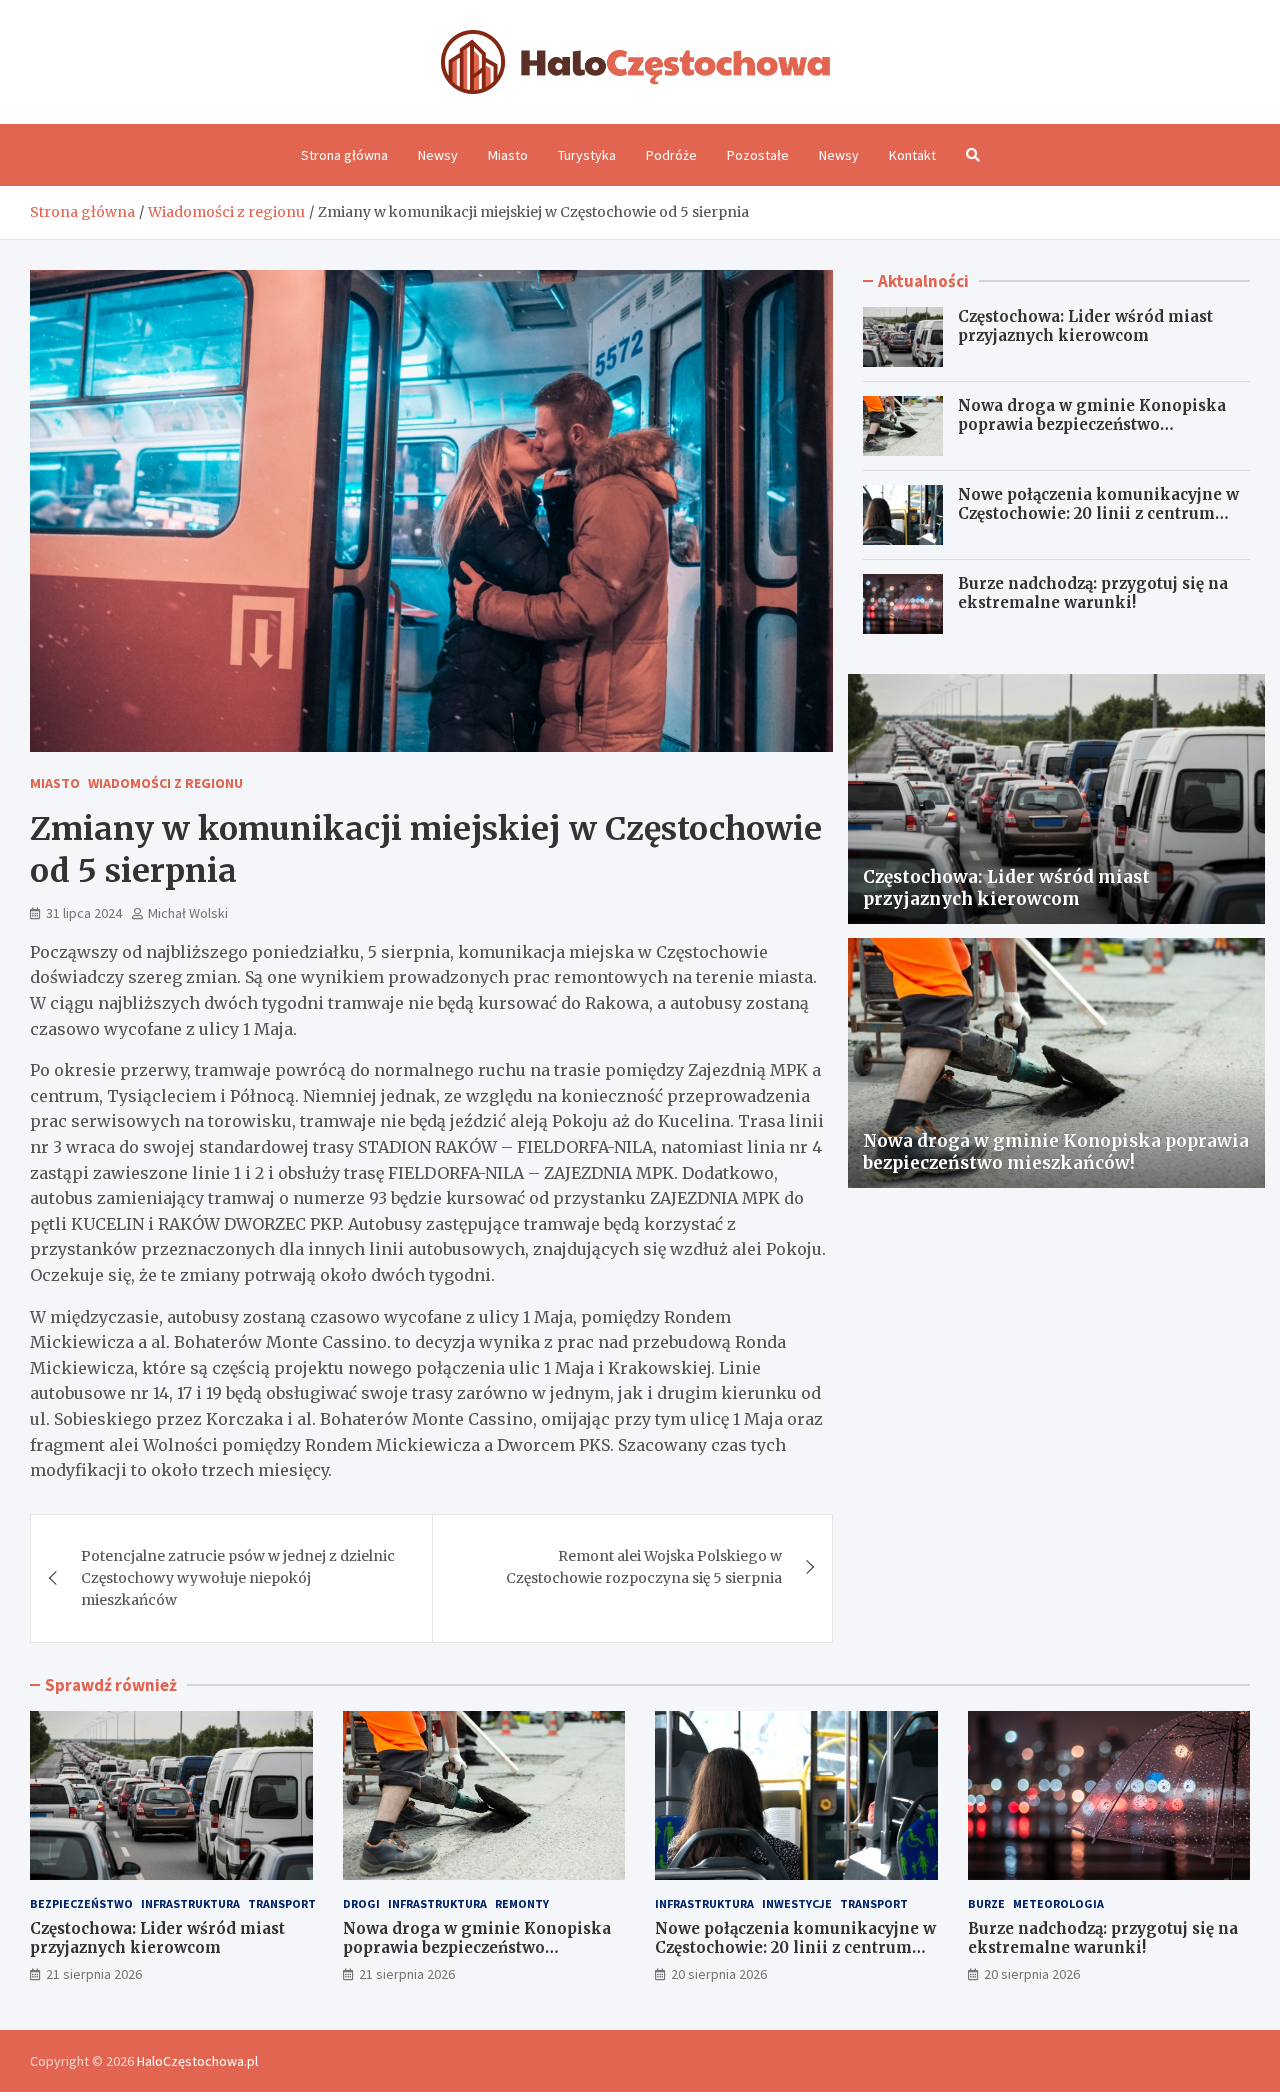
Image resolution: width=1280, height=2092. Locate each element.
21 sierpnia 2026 (94, 1974)
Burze (986, 1903)
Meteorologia (1058, 1903)
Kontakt (912, 155)
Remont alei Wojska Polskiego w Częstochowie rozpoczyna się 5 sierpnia (644, 1567)
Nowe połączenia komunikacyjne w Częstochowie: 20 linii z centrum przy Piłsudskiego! (1098, 514)
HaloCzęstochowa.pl (197, 2061)
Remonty (522, 1903)
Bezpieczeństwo (81, 1903)
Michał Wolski (188, 913)
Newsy (438, 155)
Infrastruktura (190, 1903)
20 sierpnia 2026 (719, 1974)
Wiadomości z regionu (165, 783)
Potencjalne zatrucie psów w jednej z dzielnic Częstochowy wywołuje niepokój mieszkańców (238, 1578)
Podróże (671, 155)
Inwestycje (797, 1903)
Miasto (508, 155)
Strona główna (344, 155)
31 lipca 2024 (84, 913)
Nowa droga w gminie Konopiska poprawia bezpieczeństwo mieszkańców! (1092, 425)
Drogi (361, 1903)
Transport (282, 1903)
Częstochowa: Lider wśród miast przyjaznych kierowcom (1085, 326)
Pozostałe (758, 155)
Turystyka (587, 155)
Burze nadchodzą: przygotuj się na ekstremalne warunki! (1093, 593)
